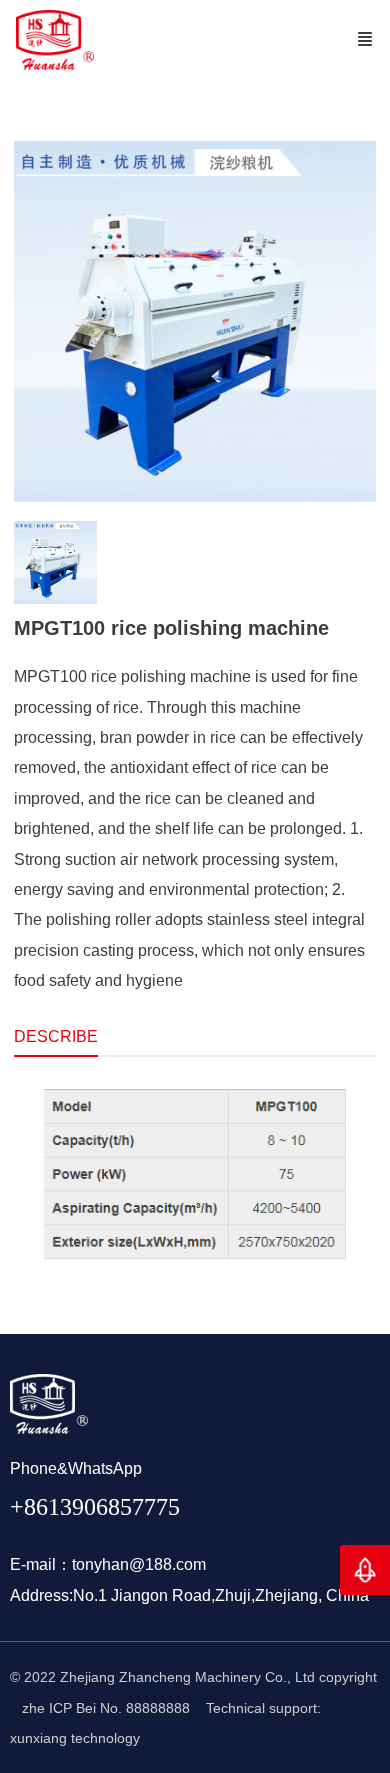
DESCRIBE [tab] (56, 1036)
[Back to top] (365, 1570)
